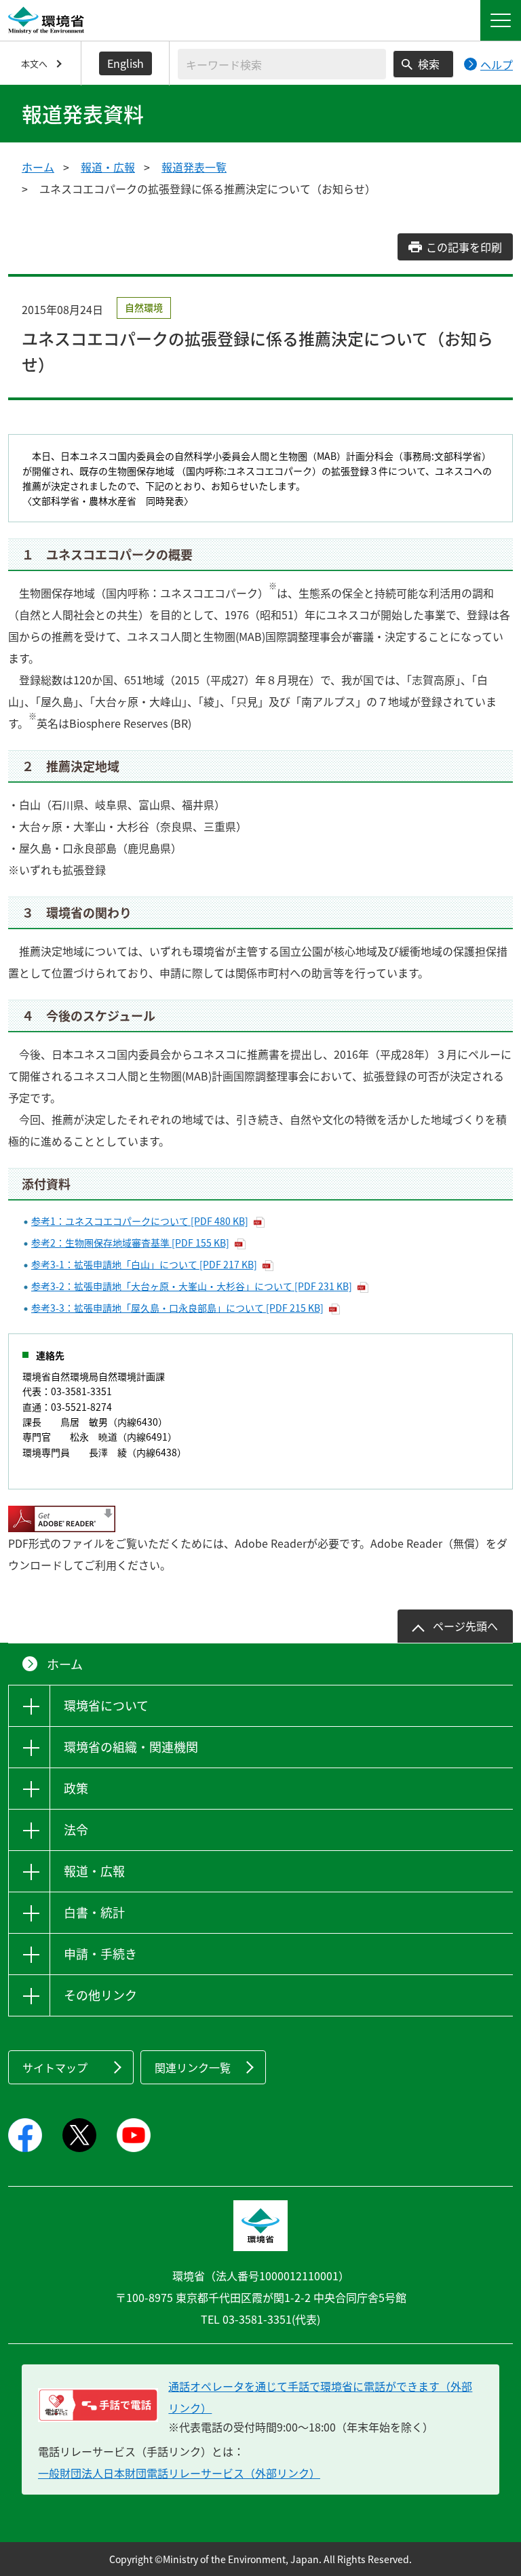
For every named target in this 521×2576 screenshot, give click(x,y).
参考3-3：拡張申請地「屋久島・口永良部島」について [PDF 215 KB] (177, 1308)
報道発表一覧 (194, 167)
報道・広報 (108, 167)
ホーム (38, 167)
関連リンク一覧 (193, 2067)
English (126, 63)
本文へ (34, 63)
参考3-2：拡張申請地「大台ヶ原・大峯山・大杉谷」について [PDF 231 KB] (192, 1286)
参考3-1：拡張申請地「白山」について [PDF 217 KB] (144, 1264)
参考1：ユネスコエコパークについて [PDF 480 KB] (140, 1221)
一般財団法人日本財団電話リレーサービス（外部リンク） (179, 2473)
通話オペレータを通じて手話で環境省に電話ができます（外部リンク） (320, 2397)
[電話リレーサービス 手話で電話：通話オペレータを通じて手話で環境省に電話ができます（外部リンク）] (98, 2405)
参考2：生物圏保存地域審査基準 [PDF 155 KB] (130, 1243)
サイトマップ (55, 2067)
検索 (429, 64)
